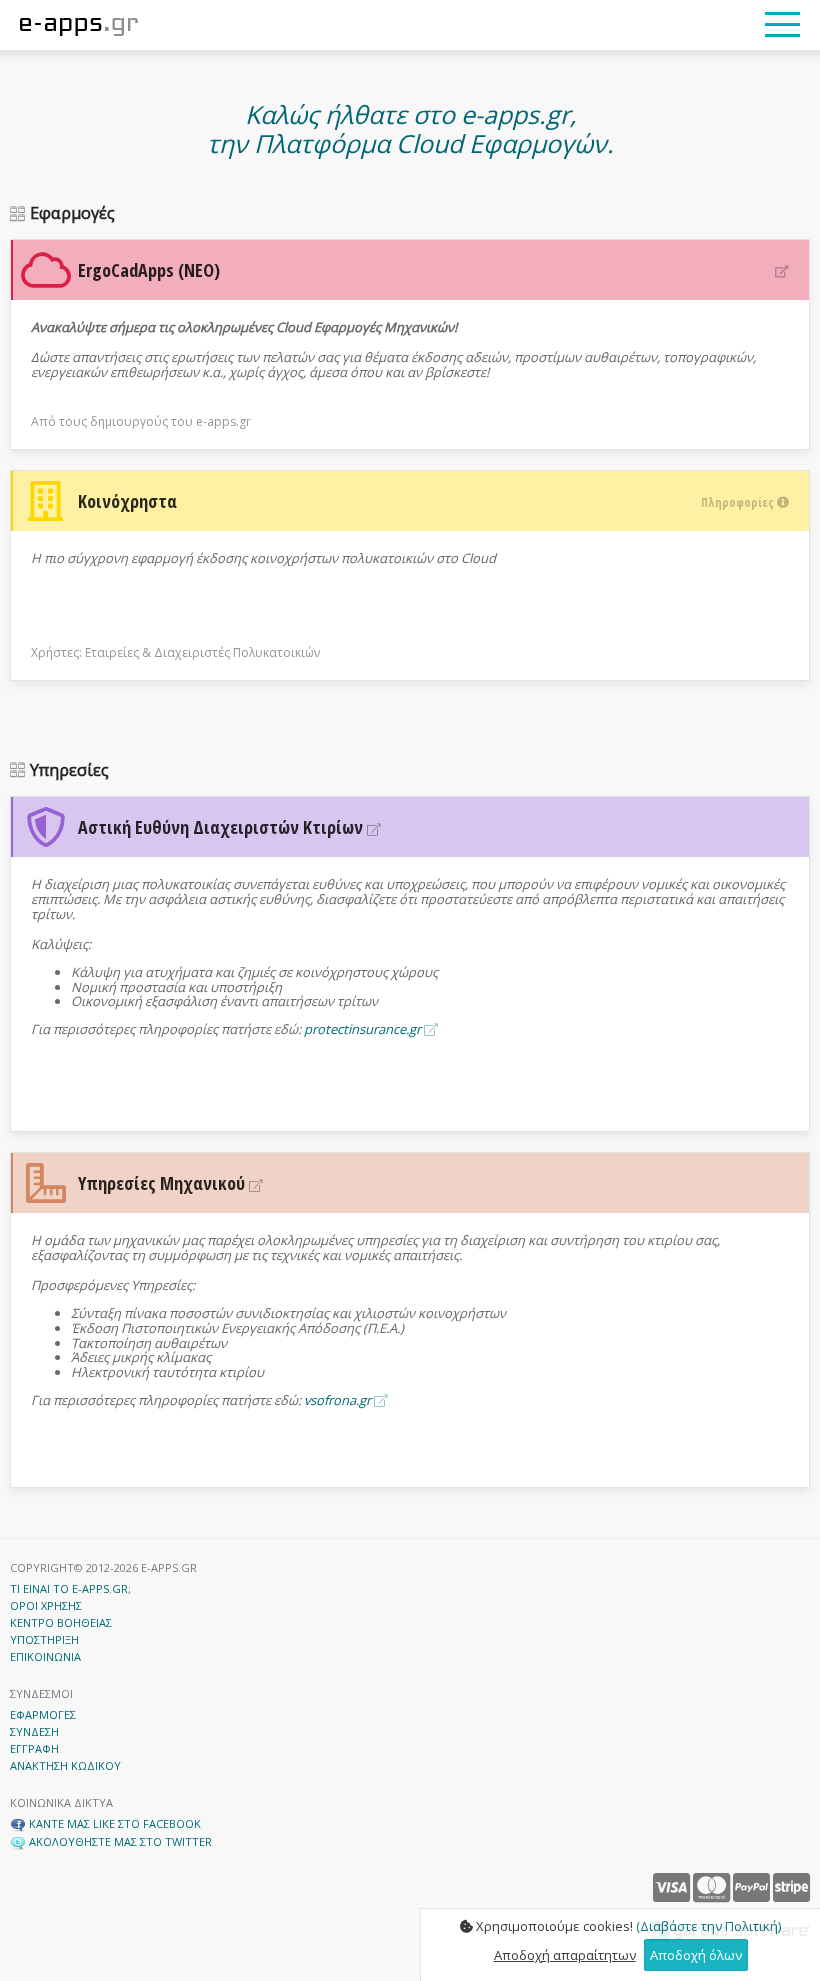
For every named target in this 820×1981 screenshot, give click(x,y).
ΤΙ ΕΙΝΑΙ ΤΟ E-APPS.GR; (70, 1588)
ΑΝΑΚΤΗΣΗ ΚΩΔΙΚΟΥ (65, 1765)
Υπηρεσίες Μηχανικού (163, 1183)
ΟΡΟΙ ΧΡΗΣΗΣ (46, 1605)
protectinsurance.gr (364, 1029)
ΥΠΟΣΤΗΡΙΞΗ (44, 1639)
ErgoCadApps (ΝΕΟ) (149, 270)
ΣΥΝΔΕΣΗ (34, 1731)
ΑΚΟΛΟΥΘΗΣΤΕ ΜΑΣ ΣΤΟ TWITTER (119, 1841)
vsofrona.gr (339, 1400)
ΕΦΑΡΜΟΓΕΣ (43, 1714)
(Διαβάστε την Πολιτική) (708, 1926)
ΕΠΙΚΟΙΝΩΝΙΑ (45, 1656)
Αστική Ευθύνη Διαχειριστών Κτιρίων (222, 827)
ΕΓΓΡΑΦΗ (34, 1748)
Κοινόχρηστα (427, 501)
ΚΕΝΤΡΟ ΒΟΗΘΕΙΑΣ (61, 1622)
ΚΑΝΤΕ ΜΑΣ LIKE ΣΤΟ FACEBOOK (113, 1823)
